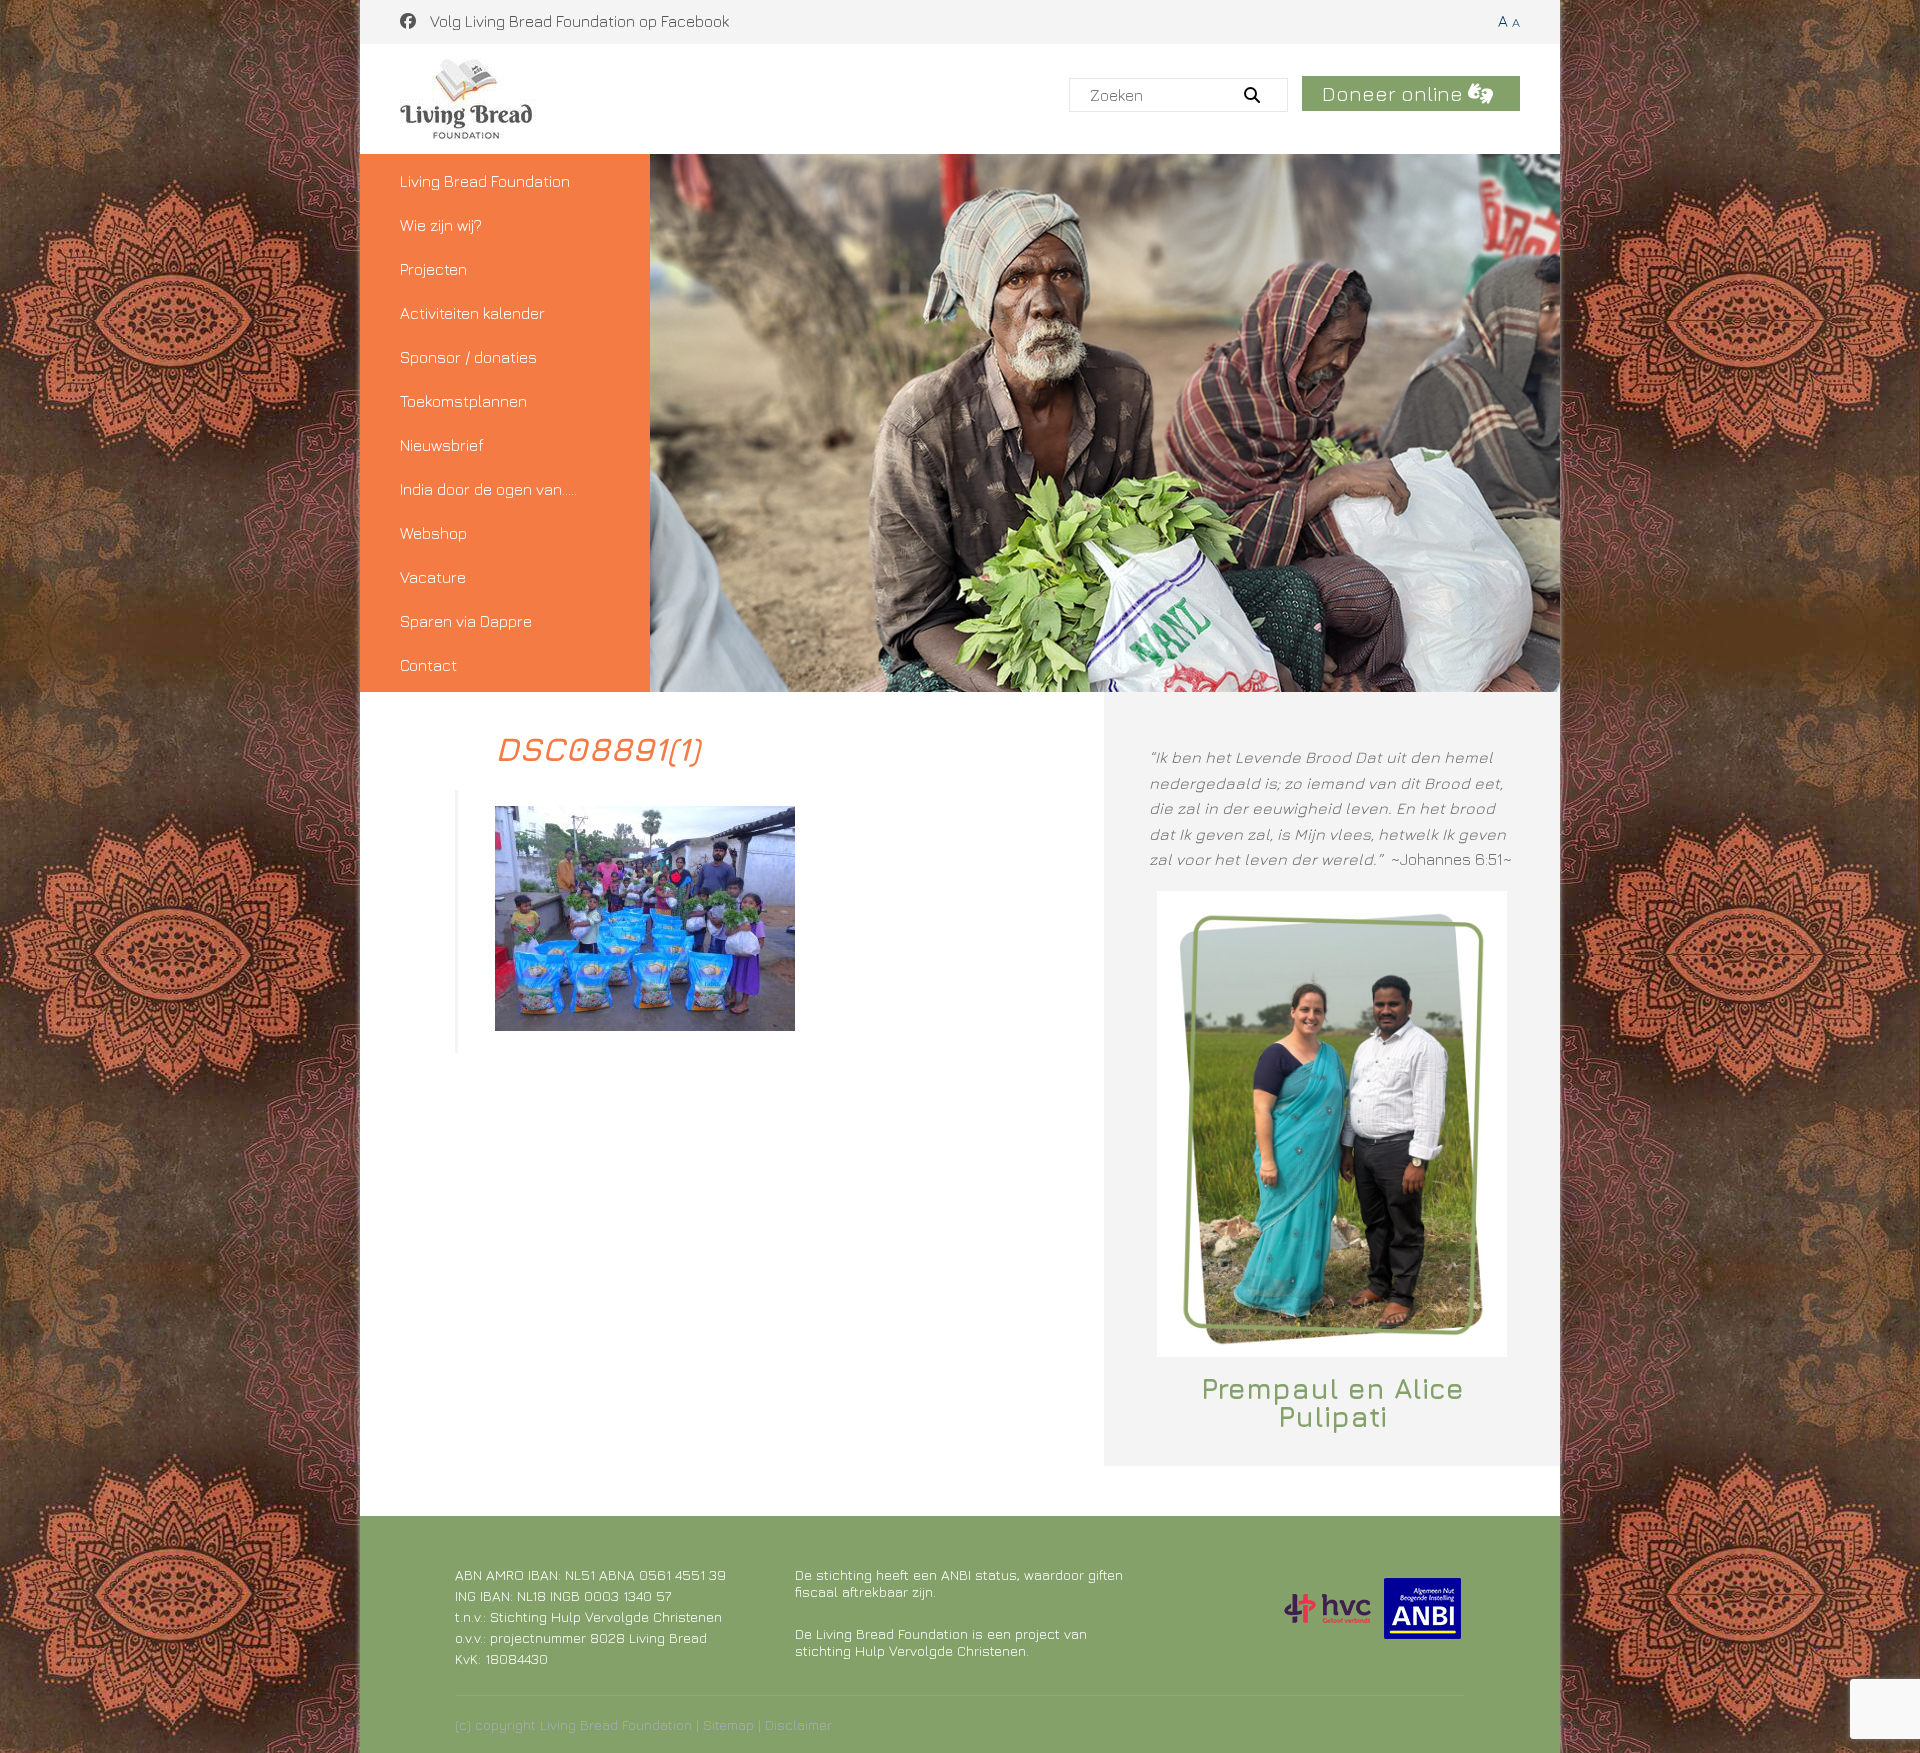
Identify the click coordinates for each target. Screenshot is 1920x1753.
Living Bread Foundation (485, 181)
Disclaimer (798, 1724)
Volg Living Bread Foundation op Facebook (577, 21)
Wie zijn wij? (441, 225)
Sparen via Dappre (466, 621)
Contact (428, 665)
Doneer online (1395, 93)
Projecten (433, 269)
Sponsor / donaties (468, 357)
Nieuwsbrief (442, 445)
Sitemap (728, 1724)
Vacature (433, 577)
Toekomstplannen (463, 401)
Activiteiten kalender (472, 313)
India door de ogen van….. (488, 489)
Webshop (433, 533)
